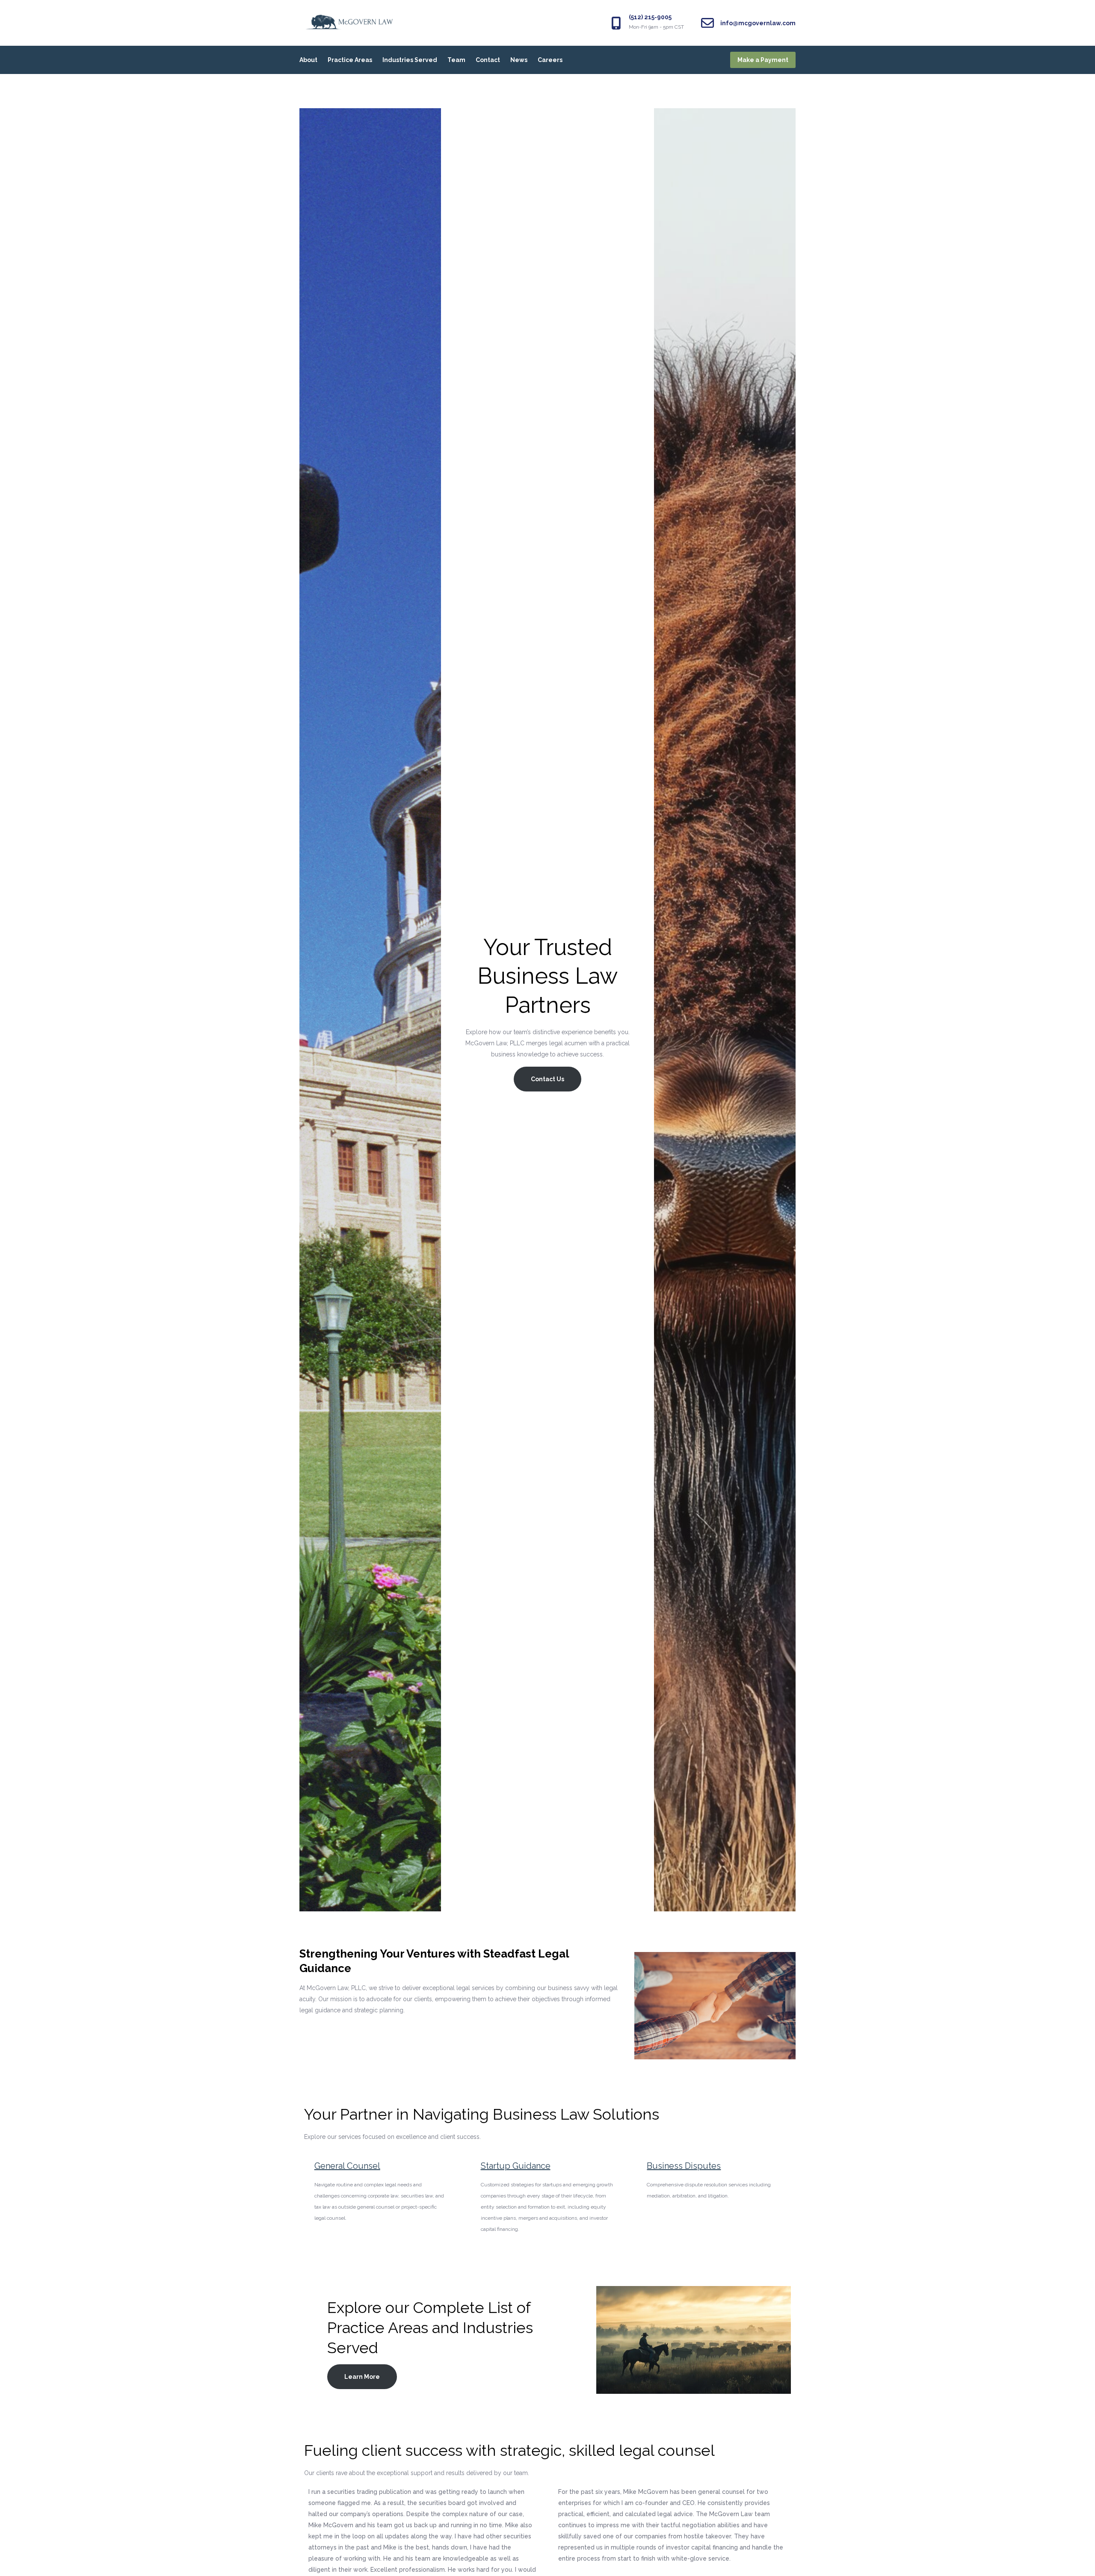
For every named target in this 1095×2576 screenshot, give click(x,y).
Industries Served (410, 60)
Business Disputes (684, 2166)
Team (456, 60)
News (519, 60)
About (308, 60)
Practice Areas (350, 60)
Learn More (362, 2377)
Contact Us (547, 1079)
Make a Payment (763, 60)
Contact (488, 60)
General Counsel (347, 2166)
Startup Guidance (516, 2166)
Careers (550, 60)
